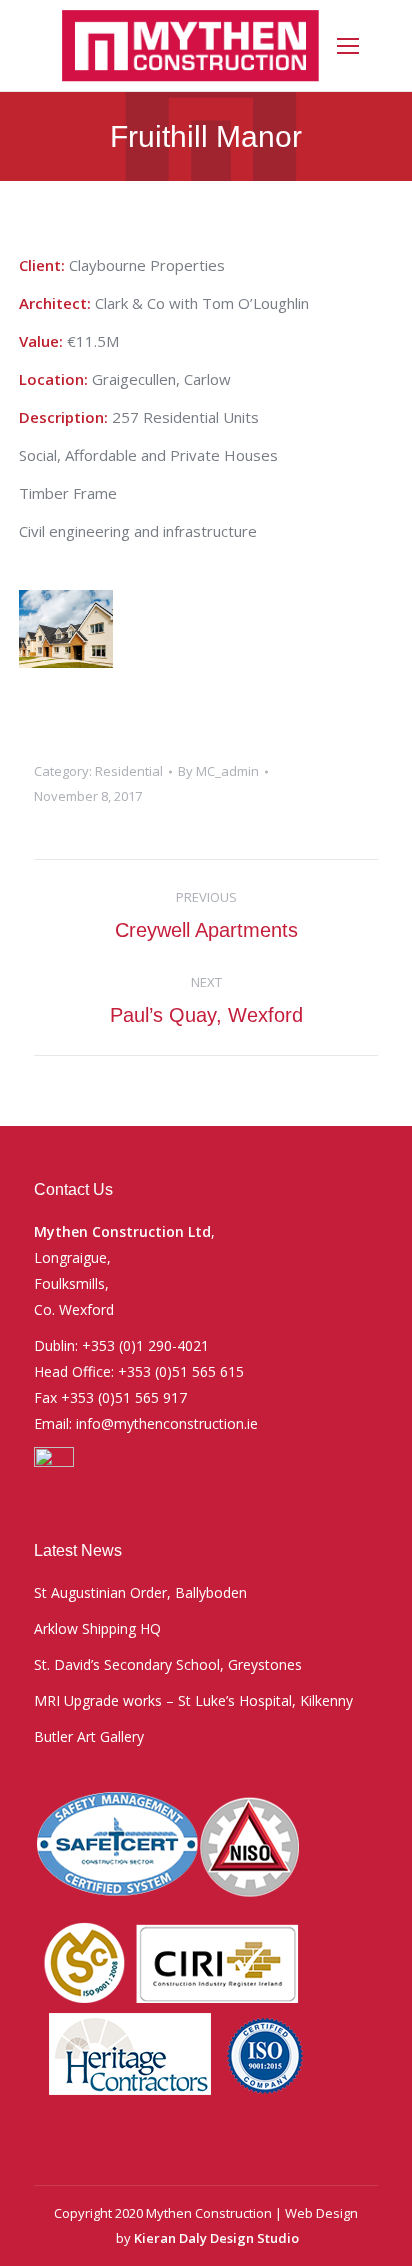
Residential (129, 771)
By (218, 771)
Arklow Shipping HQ (97, 1628)
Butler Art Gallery (89, 1736)
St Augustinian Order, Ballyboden (140, 1592)
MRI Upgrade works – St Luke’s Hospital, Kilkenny (193, 1700)
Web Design (321, 2213)
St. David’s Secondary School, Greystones (168, 1664)
